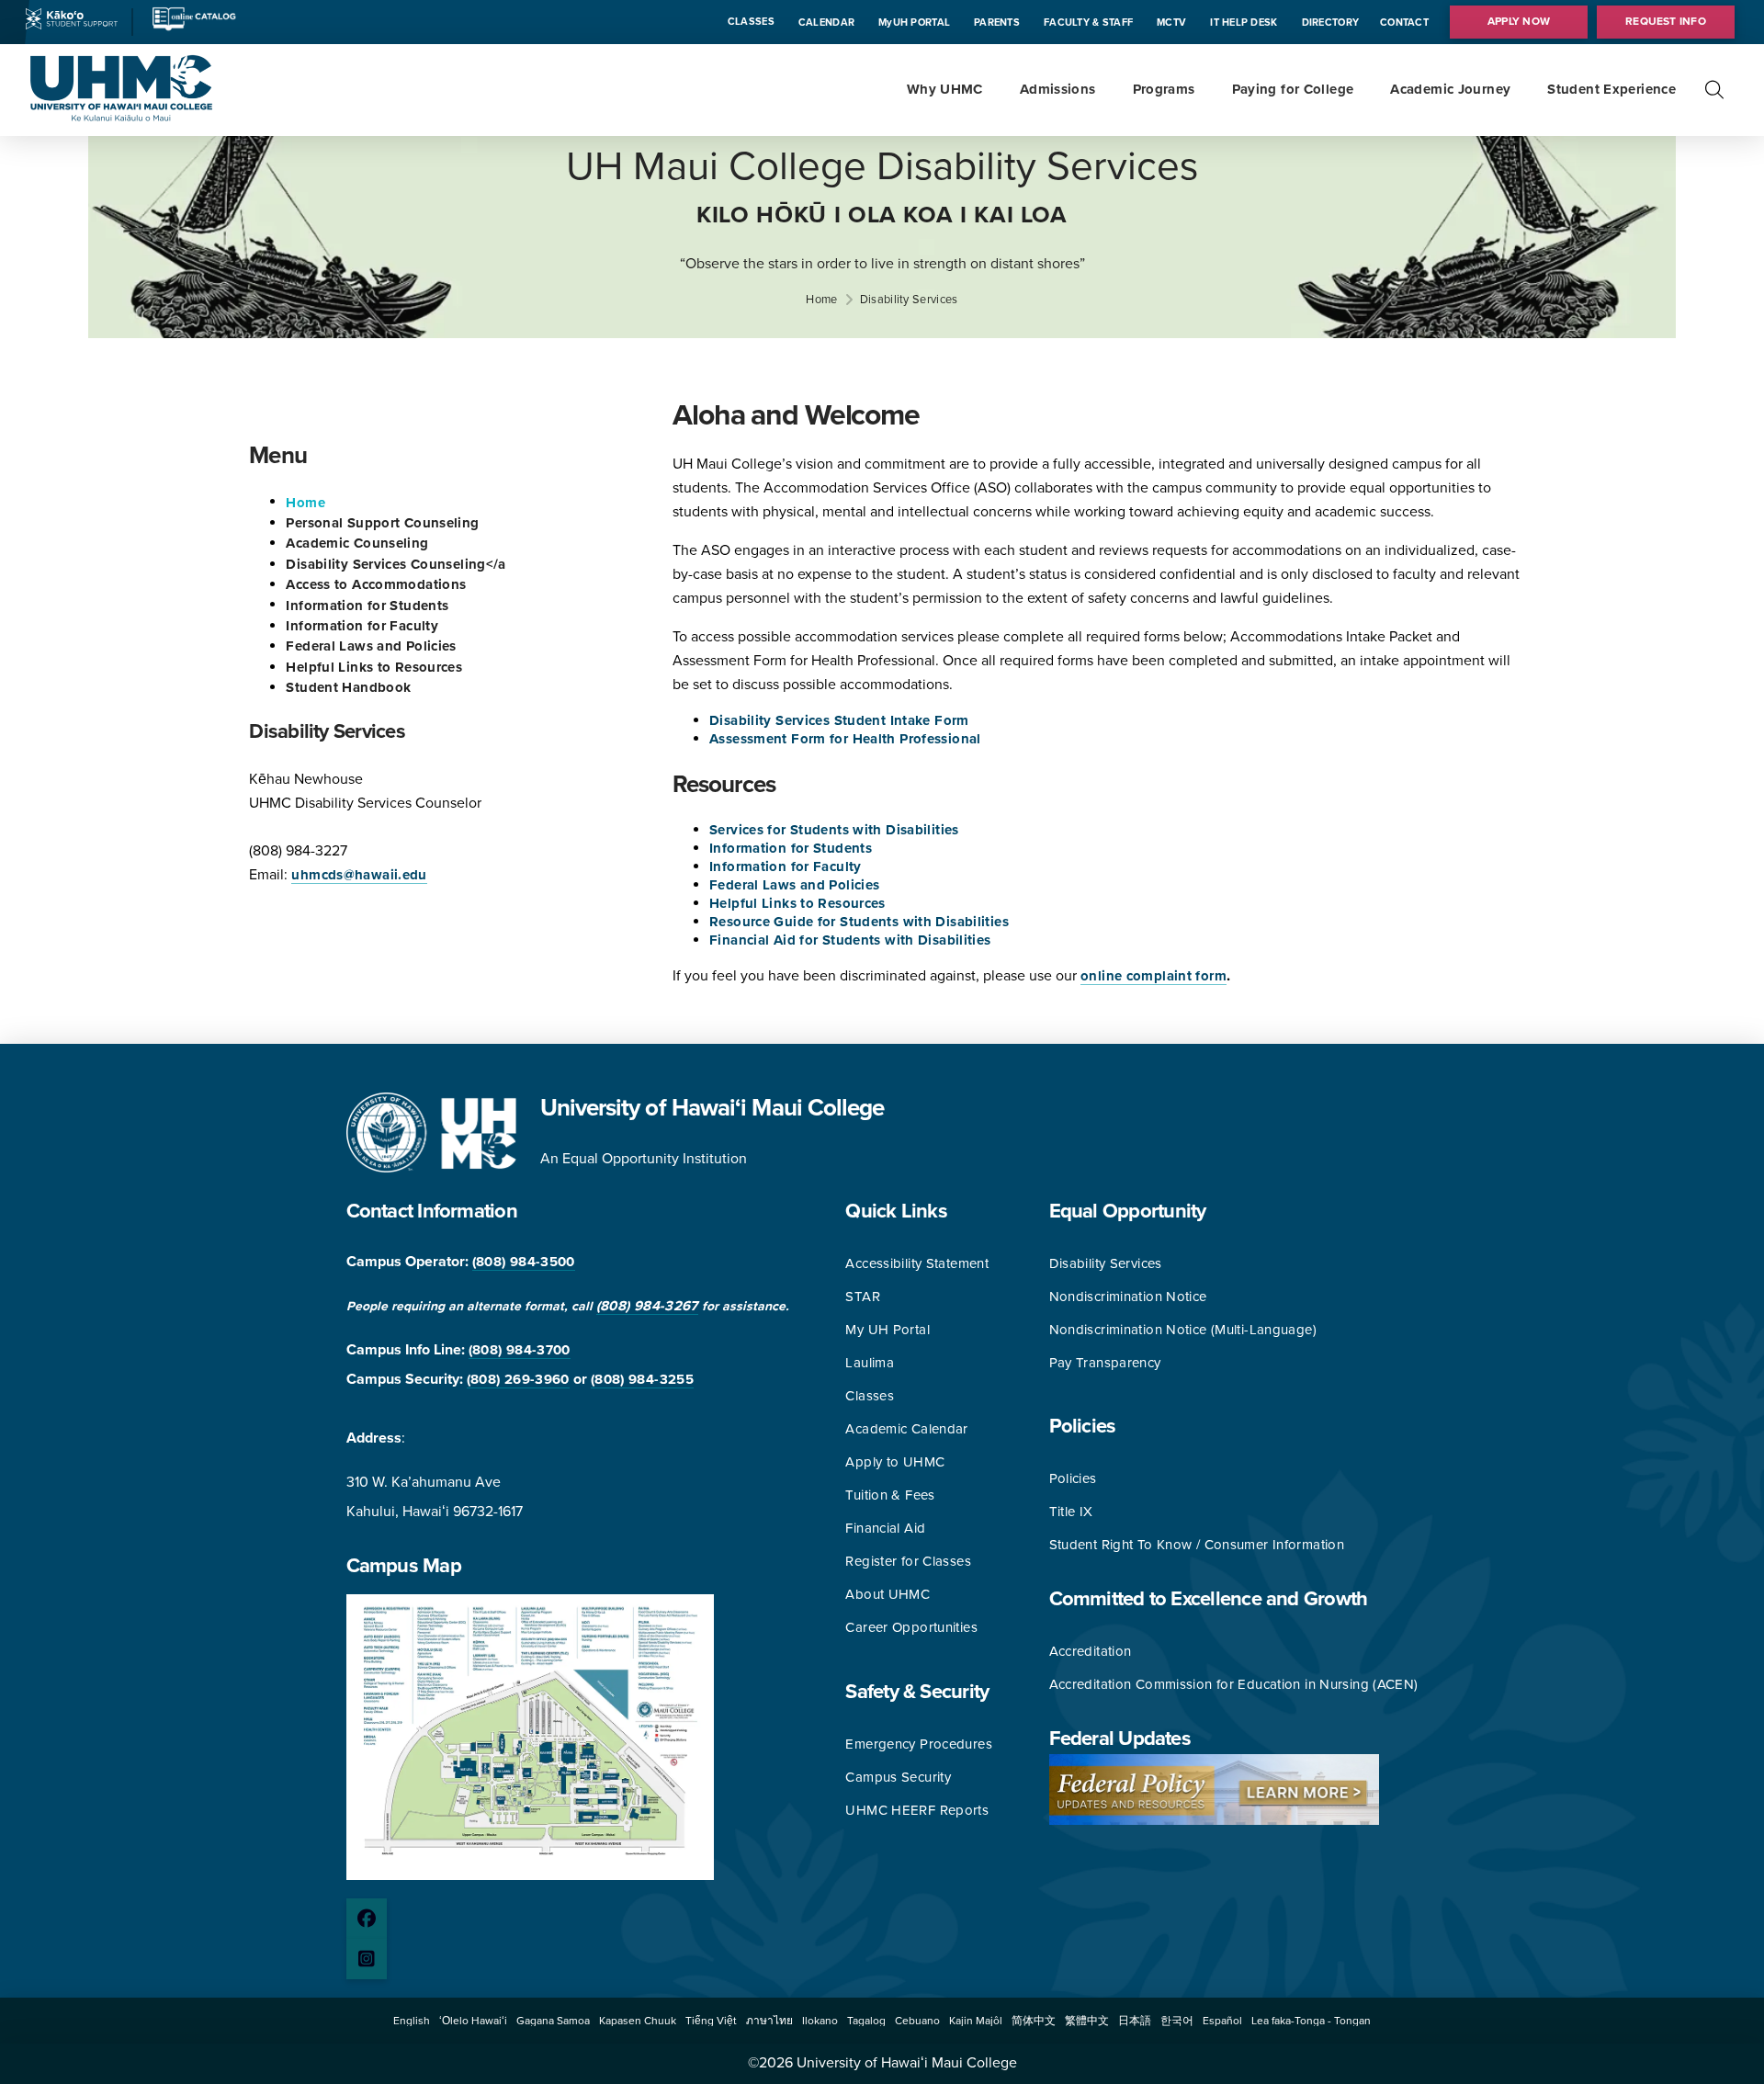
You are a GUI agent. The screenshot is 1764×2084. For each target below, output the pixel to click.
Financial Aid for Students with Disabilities (850, 940)
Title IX (1071, 1512)
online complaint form (1153, 976)
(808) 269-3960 (518, 1379)
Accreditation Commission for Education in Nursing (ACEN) (1234, 1684)
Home (305, 502)
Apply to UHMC (895, 1462)
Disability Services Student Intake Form (839, 720)
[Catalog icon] (193, 28)
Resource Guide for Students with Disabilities (859, 922)
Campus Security (898, 1777)
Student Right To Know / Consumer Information (1197, 1545)
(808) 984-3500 (524, 1262)
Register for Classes (908, 1561)
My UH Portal (888, 1330)
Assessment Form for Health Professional (845, 739)
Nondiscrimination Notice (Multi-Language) (1183, 1330)
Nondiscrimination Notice (1128, 1297)
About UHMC (888, 1594)
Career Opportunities (911, 1627)
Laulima (870, 1363)
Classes (870, 1396)
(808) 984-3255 (642, 1379)
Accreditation (1091, 1651)
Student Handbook (348, 687)
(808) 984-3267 (647, 1306)
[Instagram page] (367, 1959)
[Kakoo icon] (72, 25)
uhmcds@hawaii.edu (359, 875)
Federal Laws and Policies (371, 646)
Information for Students (367, 605)
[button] (1714, 90)
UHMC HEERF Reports (917, 1810)
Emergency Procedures (919, 1744)
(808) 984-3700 (520, 1350)
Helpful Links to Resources (374, 667)
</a (396, 564)
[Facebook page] (367, 1919)
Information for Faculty (362, 626)
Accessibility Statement (917, 1263)
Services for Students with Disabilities (834, 830)
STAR (863, 1297)
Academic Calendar (906, 1429)
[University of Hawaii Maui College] (121, 117)
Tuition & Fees (890, 1495)
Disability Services (1106, 1263)
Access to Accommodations (376, 584)
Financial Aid (885, 1528)
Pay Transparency (1105, 1363)
